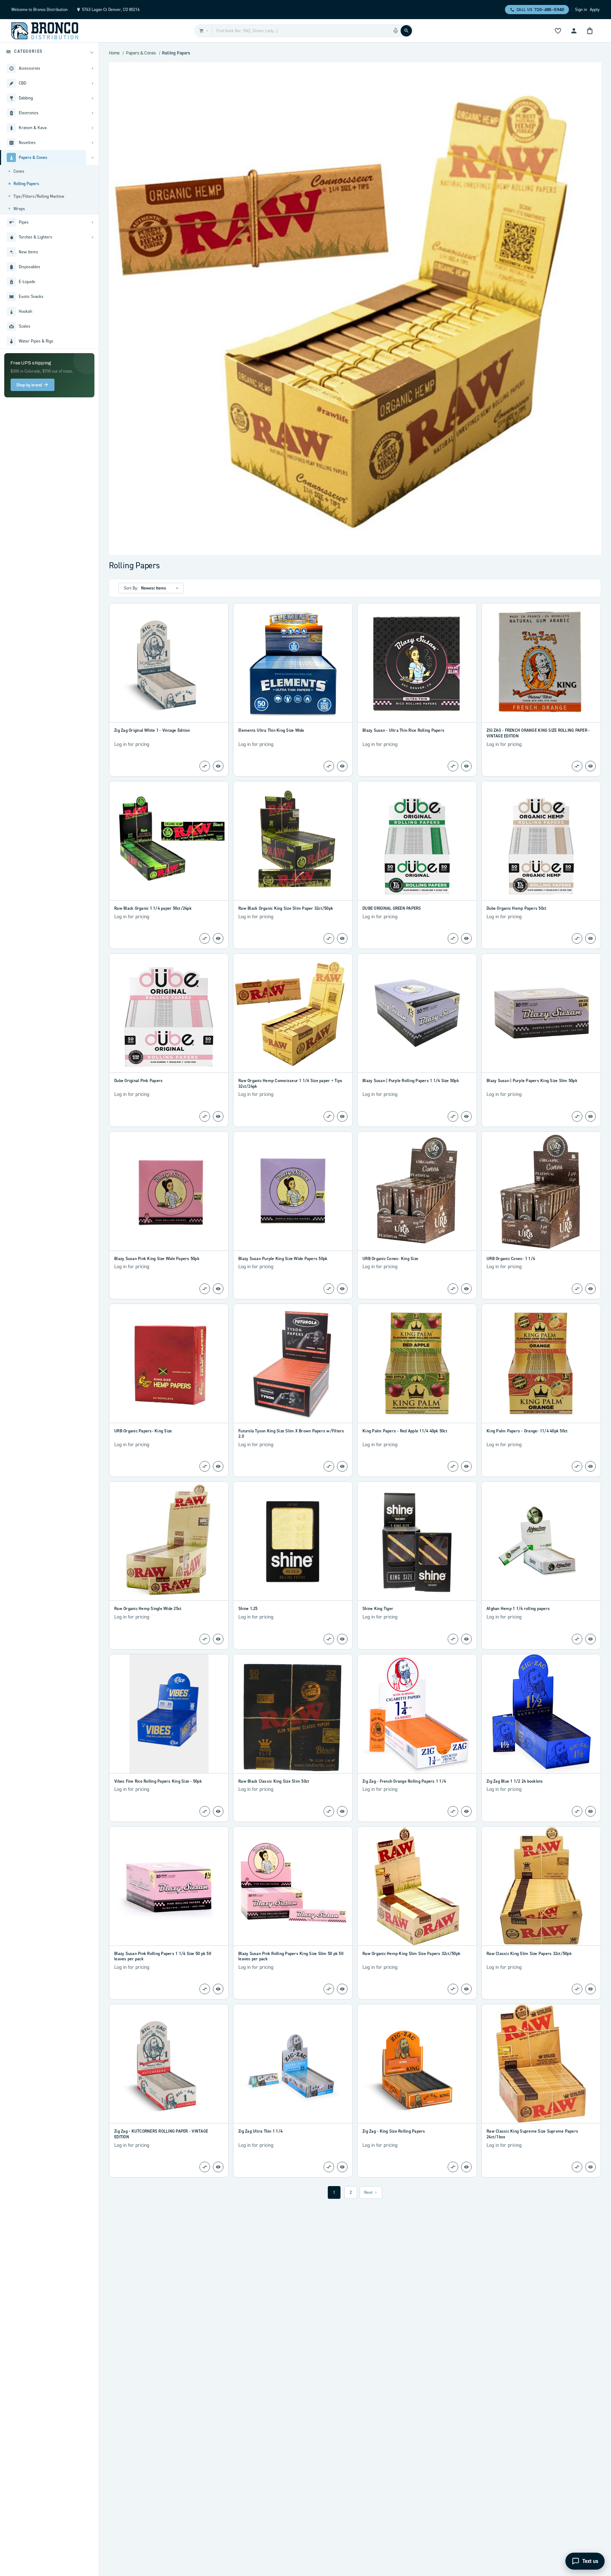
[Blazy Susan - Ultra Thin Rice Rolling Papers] (417, 663)
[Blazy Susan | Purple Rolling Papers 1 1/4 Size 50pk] (417, 1013)
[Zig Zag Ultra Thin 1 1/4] (293, 2064)
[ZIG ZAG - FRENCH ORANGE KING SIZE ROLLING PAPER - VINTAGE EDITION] (541, 663)
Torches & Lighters (36, 237)
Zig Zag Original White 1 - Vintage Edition (152, 730)
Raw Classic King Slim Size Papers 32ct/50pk (529, 1953)
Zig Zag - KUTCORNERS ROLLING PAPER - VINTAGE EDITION (161, 2134)
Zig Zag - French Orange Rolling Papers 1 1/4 (404, 1781)
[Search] (406, 31)
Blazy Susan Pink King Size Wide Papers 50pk (157, 1258)
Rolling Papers (26, 183)
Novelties (27, 142)
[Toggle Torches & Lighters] (92, 237)
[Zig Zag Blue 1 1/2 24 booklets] (541, 1714)
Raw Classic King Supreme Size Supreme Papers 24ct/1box (532, 2134)
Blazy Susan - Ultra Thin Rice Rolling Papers (403, 730)
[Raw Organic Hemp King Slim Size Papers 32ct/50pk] (417, 1886)
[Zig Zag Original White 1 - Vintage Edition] (169, 663)
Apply (595, 9)
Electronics (29, 113)
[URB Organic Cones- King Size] (417, 1191)
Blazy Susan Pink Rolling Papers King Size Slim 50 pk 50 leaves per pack (291, 1956)
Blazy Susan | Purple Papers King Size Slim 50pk (532, 1080)
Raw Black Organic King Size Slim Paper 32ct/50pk (286, 908)
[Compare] (205, 766)
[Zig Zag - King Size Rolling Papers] (417, 2064)
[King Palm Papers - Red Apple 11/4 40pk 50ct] (417, 1363)
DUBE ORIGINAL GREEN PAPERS (392, 908)
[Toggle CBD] (92, 83)
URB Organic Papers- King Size (143, 1431)
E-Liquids (27, 281)
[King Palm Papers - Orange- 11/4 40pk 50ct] (541, 1363)
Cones (19, 171)
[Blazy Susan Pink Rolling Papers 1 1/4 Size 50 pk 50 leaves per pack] (169, 1886)
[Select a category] (203, 31)
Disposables (30, 267)
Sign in (581, 9)
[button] (49, 52)
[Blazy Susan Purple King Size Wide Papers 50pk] (293, 1191)
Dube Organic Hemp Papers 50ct (516, 908)
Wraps (19, 209)
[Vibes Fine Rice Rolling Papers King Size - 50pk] (169, 1714)
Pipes (24, 222)
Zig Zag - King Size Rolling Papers (394, 2131)
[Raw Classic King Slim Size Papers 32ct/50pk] (541, 1886)
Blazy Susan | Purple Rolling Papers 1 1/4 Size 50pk (411, 1080)
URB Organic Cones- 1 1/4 (511, 1258)
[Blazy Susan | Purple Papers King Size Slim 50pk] (541, 1013)
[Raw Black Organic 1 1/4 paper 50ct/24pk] (169, 841)
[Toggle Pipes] (92, 222)
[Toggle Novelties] (92, 143)
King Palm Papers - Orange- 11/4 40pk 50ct (527, 1431)
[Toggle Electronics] (92, 113)
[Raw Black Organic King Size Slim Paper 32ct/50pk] (293, 841)
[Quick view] (218, 766)
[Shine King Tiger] (417, 1541)
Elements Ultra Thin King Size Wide (271, 730)
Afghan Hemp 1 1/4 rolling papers (518, 1608)
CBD (22, 83)
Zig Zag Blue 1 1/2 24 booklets (515, 1781)
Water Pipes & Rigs (36, 341)
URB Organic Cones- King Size (390, 1258)
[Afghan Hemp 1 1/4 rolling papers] (541, 1541)
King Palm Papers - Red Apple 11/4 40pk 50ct (405, 1431)
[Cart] (590, 31)
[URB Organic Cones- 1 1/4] (541, 1191)
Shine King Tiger (378, 1608)
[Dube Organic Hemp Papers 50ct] (541, 841)
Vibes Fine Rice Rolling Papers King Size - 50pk (158, 1781)
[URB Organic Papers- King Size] (169, 1363)
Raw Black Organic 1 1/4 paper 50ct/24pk (153, 908)
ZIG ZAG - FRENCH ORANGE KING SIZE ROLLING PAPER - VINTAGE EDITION (538, 733)
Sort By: (131, 588)
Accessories (30, 68)
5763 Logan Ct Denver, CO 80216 (111, 9)
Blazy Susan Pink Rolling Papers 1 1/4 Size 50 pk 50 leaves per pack (163, 1956)
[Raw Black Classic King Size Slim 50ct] (293, 1714)
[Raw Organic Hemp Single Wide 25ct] (169, 1541)
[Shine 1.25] (293, 1541)
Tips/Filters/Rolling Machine (39, 196)
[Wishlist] (558, 31)
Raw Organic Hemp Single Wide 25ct (148, 1608)
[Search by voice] (396, 31)
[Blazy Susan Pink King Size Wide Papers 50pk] (169, 1191)
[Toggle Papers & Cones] (92, 157)
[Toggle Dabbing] (92, 98)
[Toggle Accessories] (92, 68)
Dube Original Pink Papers (138, 1080)
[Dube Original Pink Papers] (169, 1013)
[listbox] (161, 588)
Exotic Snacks (31, 296)
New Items (28, 252)
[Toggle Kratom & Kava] (92, 128)
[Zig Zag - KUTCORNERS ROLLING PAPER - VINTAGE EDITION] (169, 2064)
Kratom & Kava (33, 128)
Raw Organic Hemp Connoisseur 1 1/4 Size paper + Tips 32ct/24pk (290, 1083)
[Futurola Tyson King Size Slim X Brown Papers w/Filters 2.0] (293, 1363)
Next (368, 2192)
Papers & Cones (33, 157)
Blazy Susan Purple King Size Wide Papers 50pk (283, 1258)
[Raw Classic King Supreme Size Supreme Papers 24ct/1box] (541, 2064)
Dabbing (26, 98)
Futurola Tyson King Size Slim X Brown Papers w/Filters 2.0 (291, 1434)
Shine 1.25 (248, 1608)
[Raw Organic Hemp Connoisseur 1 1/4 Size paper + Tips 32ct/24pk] (293, 1013)
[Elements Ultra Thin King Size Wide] (293, 663)
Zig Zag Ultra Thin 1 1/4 (260, 2131)
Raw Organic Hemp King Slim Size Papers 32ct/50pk (411, 1953)
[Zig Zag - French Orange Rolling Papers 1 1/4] (417, 1714)
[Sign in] (574, 31)
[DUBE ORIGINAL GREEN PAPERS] (417, 841)
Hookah (25, 311)
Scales (25, 326)
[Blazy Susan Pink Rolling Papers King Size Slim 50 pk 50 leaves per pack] (293, 1886)
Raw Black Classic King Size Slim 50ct (274, 1781)
